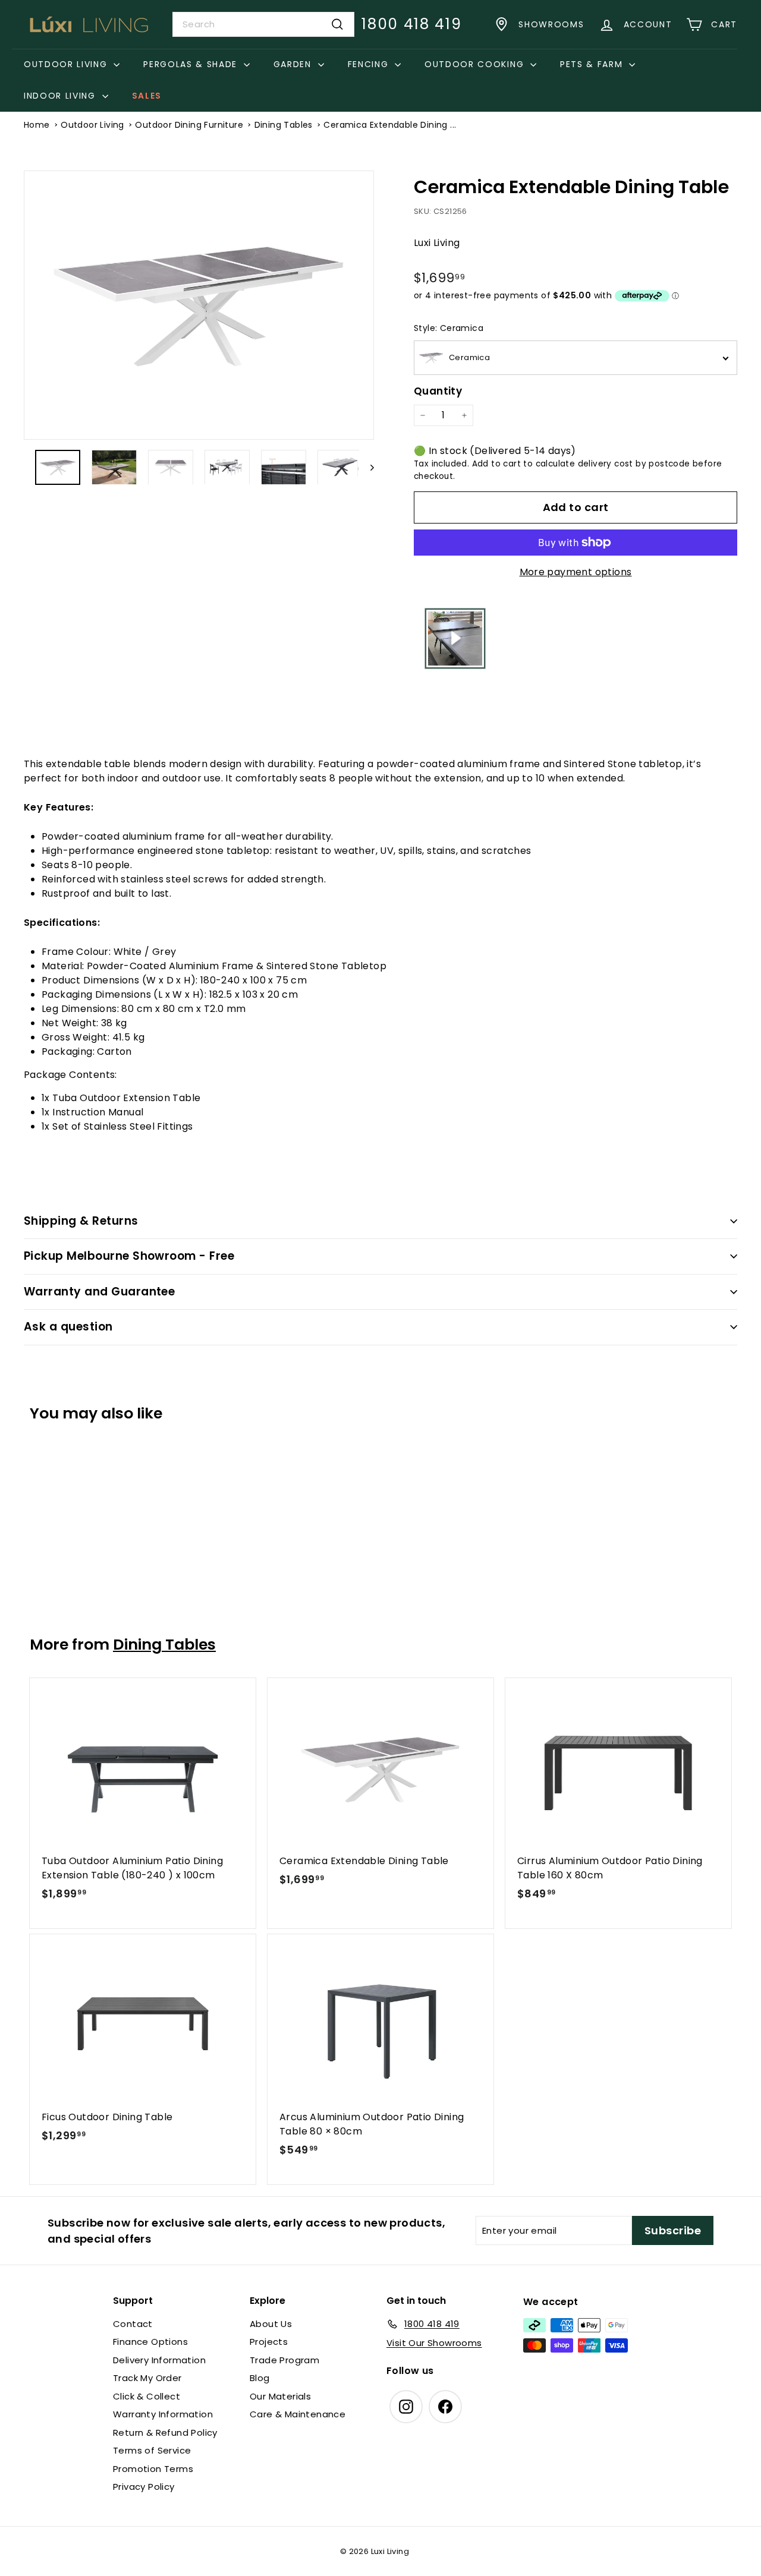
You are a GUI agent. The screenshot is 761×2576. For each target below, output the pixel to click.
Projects (269, 2342)
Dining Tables (284, 125)
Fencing (370, 64)
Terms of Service (152, 2450)
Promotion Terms (153, 2469)
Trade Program (284, 2360)
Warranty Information (163, 2414)
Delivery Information (159, 2360)
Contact (133, 2324)
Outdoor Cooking (476, 64)
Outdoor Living (67, 64)
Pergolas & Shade (192, 64)
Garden (294, 64)
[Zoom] (199, 305)
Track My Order (147, 2378)
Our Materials (280, 2396)
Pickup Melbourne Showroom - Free (129, 1256)
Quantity (438, 391)
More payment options (576, 572)
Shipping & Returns (81, 1221)
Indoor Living (62, 96)
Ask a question (68, 1327)
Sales (147, 96)
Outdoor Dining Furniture (189, 125)
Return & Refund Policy (165, 2432)
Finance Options (150, 2342)
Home (37, 125)
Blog (260, 2378)
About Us (271, 2324)
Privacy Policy (144, 2487)
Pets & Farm (593, 64)
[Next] (367, 467)
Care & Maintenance (298, 2414)
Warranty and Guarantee (99, 1292)
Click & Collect (147, 2396)
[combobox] (263, 24)
